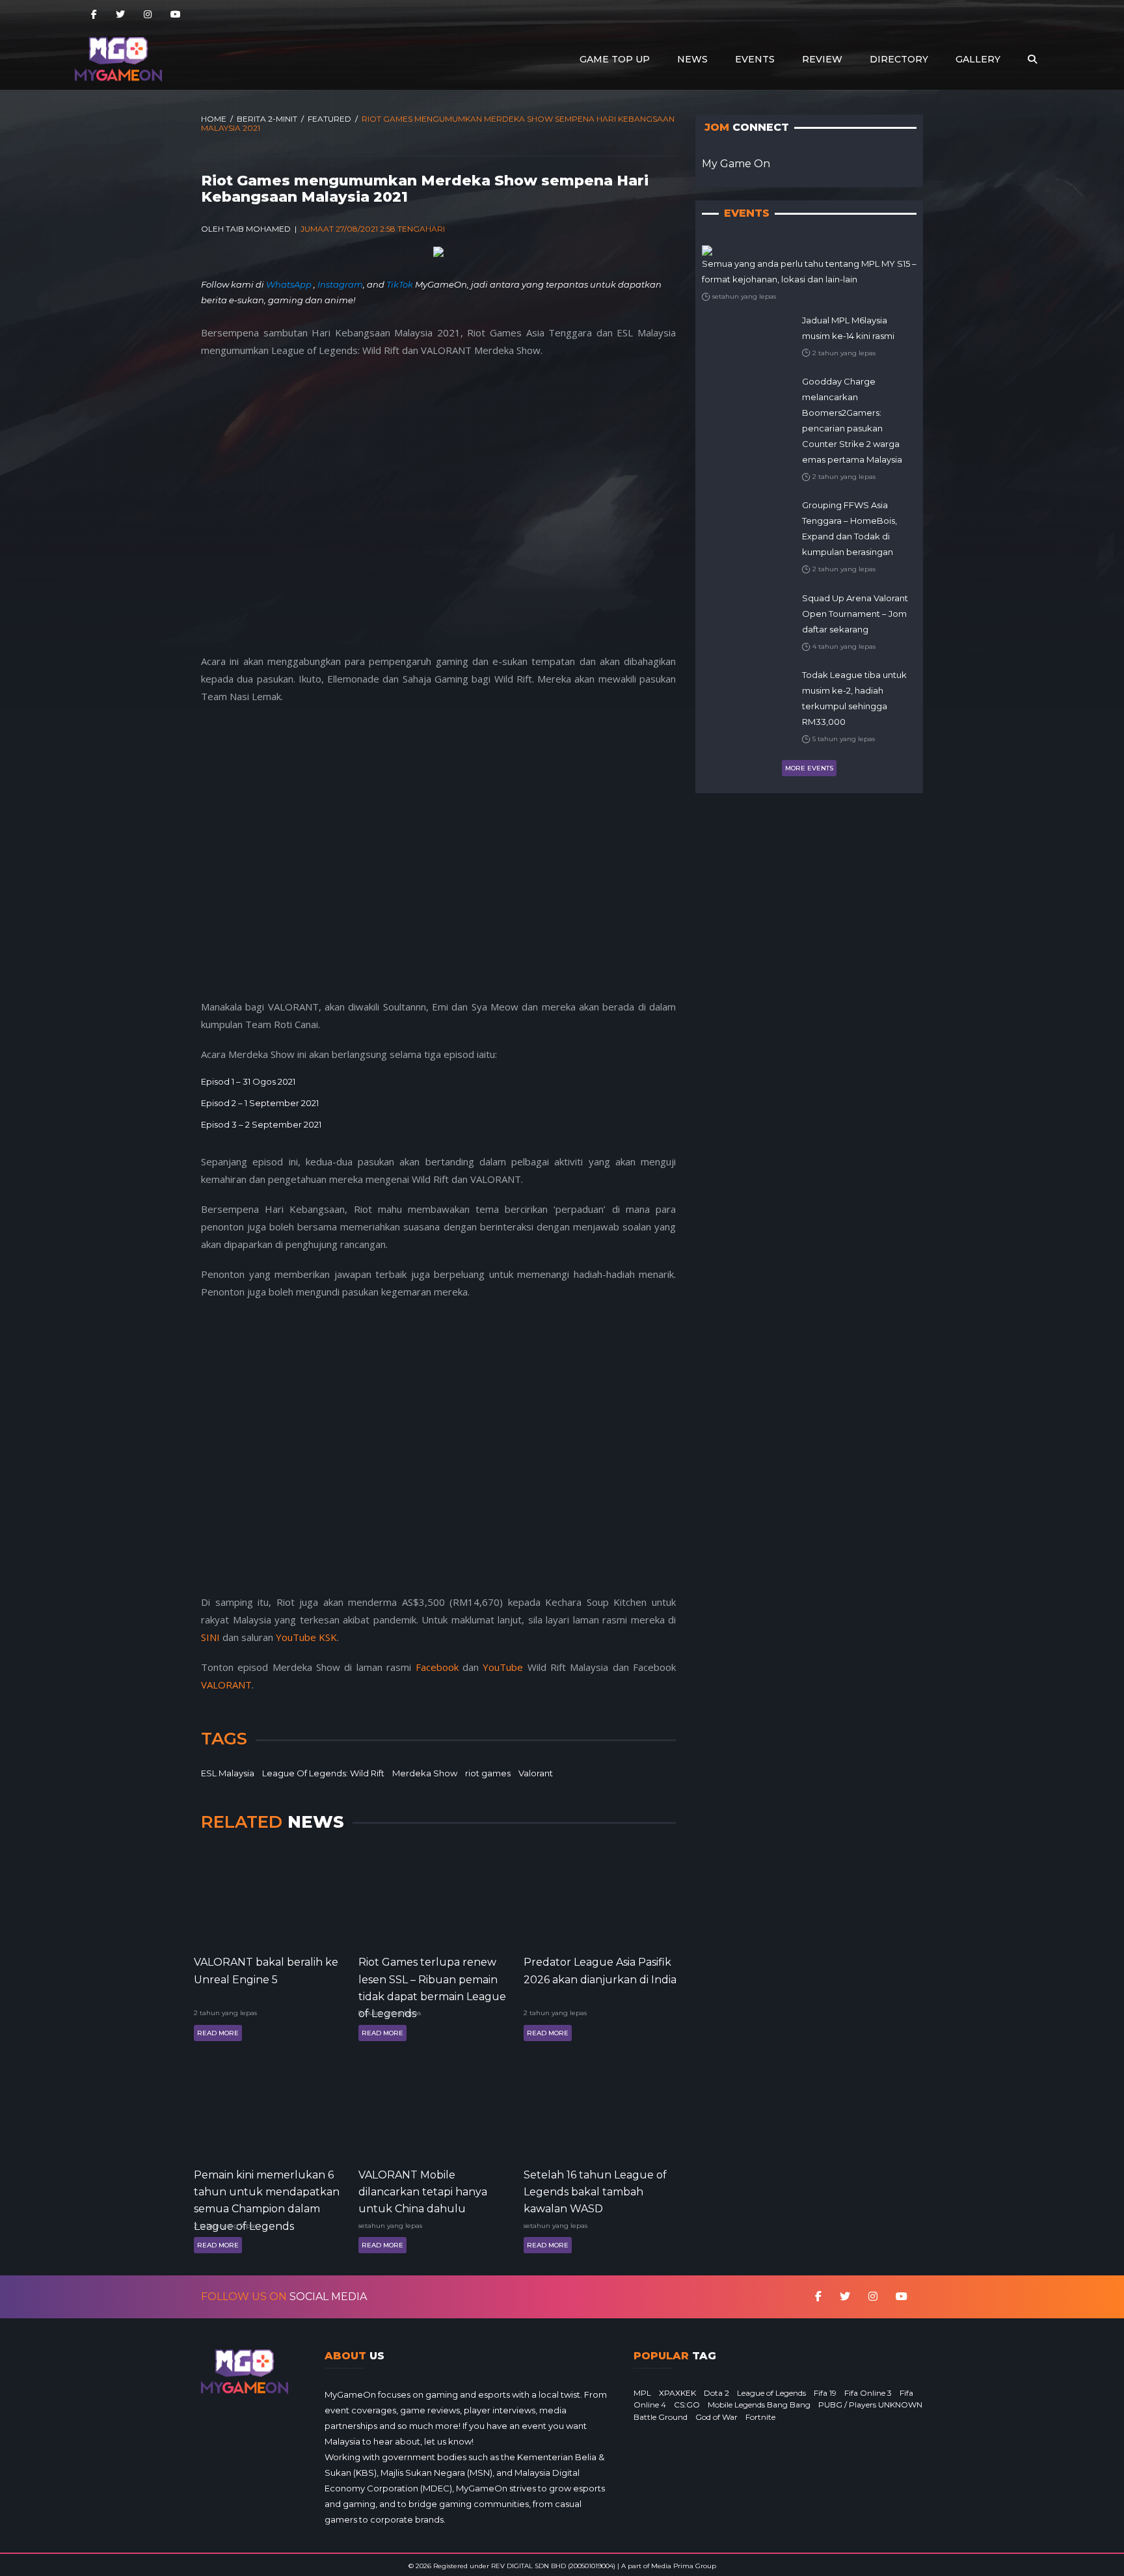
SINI (210, 1637)
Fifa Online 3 (868, 2393)
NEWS (692, 59)
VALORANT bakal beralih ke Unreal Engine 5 (266, 1971)
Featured (329, 119)
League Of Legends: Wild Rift (323, 1773)
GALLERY (978, 59)
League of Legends (771, 2393)
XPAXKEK (677, 2393)
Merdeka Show (425, 1773)
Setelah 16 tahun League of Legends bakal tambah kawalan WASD (595, 2191)
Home (214, 119)
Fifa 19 (825, 2393)
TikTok (400, 284)
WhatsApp (290, 284)
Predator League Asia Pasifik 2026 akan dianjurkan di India (600, 1971)
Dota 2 (716, 2393)
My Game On (736, 164)
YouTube (503, 1667)
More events (809, 768)
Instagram (340, 284)
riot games (488, 1773)
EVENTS (755, 59)
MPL (642, 2393)
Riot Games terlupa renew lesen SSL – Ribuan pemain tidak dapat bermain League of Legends (432, 1978)
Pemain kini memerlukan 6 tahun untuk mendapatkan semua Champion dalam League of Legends (267, 2191)
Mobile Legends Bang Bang (759, 2405)
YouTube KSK (306, 1637)
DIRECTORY (899, 59)
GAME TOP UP (615, 59)
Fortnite (760, 2417)
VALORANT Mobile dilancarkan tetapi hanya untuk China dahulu (423, 2191)
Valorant (536, 1773)
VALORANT (226, 1685)
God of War (716, 2417)
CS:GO (687, 2405)
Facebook (437, 1667)
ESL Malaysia (228, 1773)
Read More (218, 2033)
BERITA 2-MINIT (267, 119)
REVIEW (822, 59)
